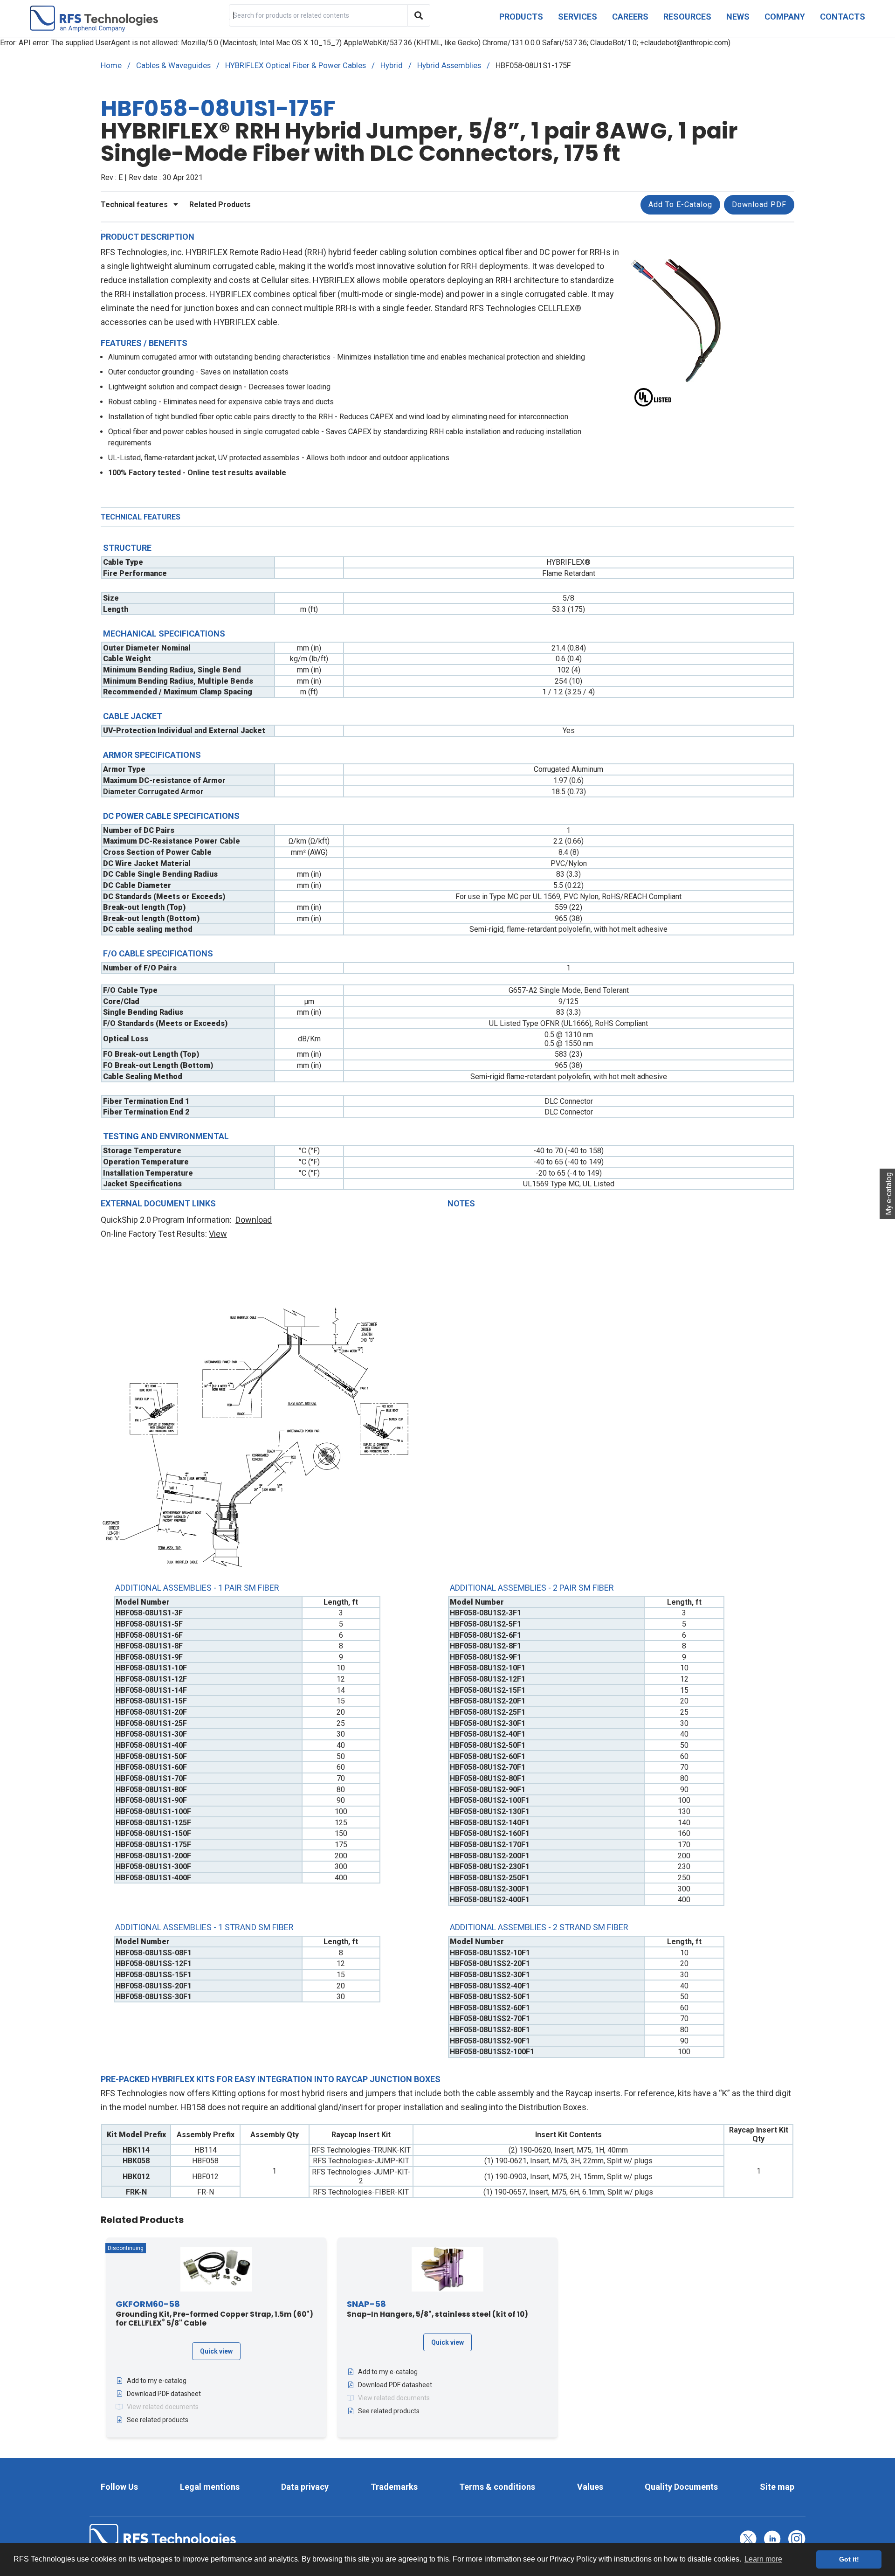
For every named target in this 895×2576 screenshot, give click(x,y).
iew (220, 1234)
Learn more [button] (763, 2559)
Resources (687, 17)
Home (111, 65)
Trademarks (394, 2487)
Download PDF (759, 204)
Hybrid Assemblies (449, 65)
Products (521, 17)
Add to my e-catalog (157, 2381)
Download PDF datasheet (164, 2394)
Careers (630, 17)
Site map (777, 2487)
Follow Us (119, 2487)
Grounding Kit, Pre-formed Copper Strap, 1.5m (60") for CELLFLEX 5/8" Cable (214, 2314)
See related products (158, 2420)
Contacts (843, 17)
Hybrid (392, 65)
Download (254, 1220)
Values (590, 2487)
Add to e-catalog (680, 204)
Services (578, 17)
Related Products (220, 204)
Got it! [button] (849, 2559)
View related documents (163, 2407)
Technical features (135, 204)
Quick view (216, 2351)
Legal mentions (210, 2487)
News (738, 17)
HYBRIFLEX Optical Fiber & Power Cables (296, 65)
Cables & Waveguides (173, 65)
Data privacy (305, 2487)
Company (785, 17)
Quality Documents (681, 2487)
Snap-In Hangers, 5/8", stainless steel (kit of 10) (437, 2309)
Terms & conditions (497, 2487)
